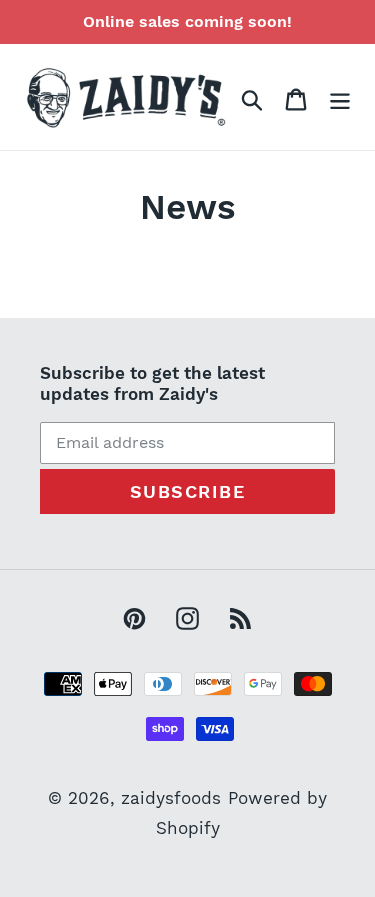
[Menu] (340, 97)
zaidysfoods (171, 798)
